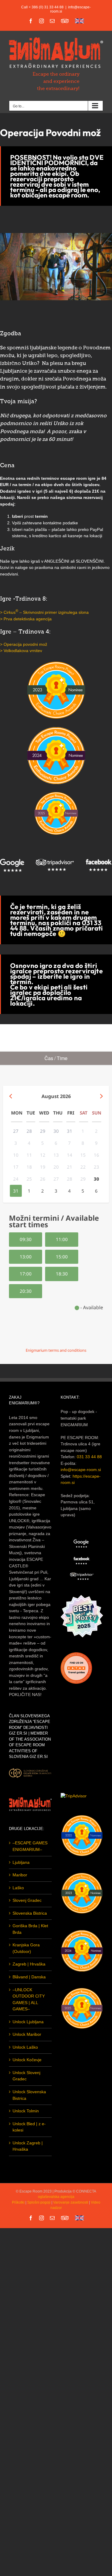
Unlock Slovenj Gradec (26, 2076)
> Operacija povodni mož (24, 644)
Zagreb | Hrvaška (29, 1964)
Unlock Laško (25, 2047)
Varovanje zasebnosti (71, 2202)
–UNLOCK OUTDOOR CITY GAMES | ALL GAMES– (29, 1999)
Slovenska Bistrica (30, 1913)
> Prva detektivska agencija (26, 619)
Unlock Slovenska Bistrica (29, 2095)
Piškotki (18, 2202)
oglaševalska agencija (56, 2197)
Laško (18, 1888)
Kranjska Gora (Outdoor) (26, 1948)
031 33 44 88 (89, 1457)
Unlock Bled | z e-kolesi (29, 2127)
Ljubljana (21, 1862)
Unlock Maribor (27, 2034)
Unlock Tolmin (26, 2111)
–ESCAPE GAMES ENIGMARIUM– (30, 1846)
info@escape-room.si (81, 1470)
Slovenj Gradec (27, 1900)
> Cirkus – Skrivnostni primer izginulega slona (44, 612)
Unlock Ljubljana (28, 2022)
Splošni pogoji (39, 2202)
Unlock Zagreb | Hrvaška (28, 2146)
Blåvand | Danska (29, 1977)
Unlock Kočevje (27, 2060)
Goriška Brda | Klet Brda (30, 1929)
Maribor (20, 1875)
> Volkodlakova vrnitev (21, 651)
